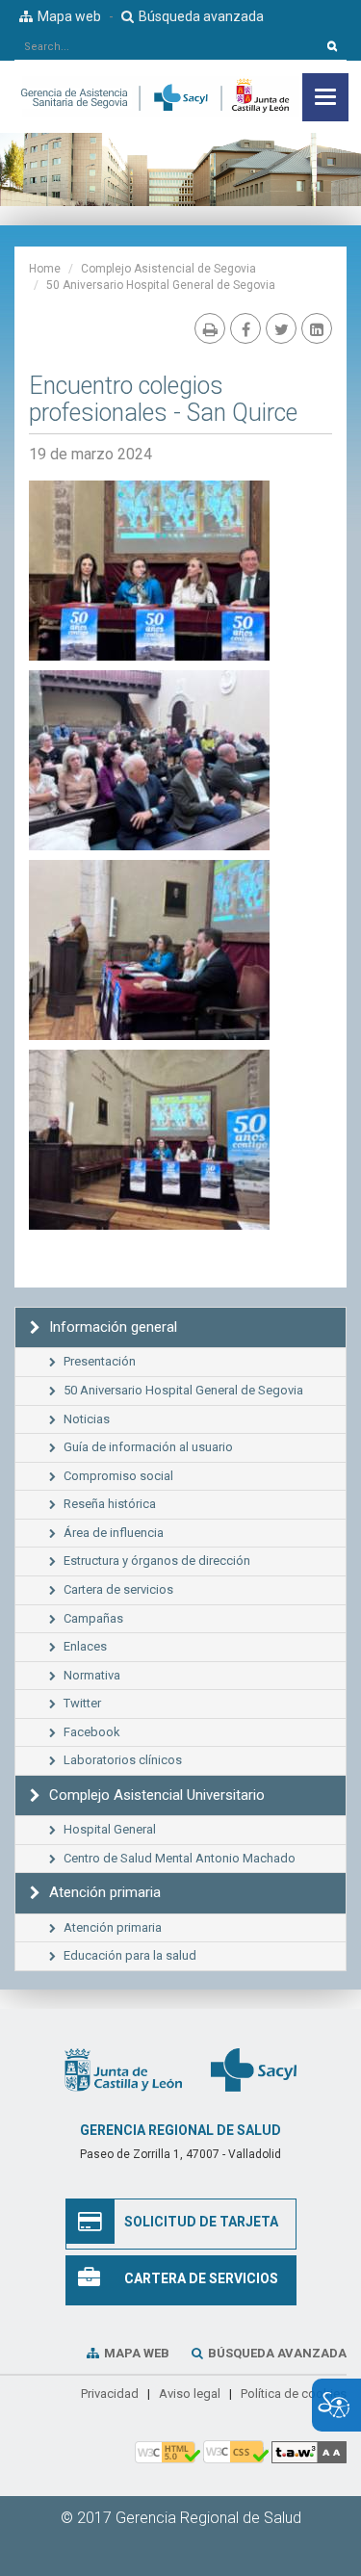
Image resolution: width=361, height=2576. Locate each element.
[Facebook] (245, 328)
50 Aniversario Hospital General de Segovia (161, 285)
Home (45, 269)
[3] (149, 571)
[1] (149, 950)
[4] (149, 1140)
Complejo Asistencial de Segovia (168, 269)
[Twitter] (281, 328)
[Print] (210, 328)
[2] (149, 760)
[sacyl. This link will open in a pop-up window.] (254, 2069)
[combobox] (167, 46)
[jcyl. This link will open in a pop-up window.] (123, 2069)
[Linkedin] (317, 328)
